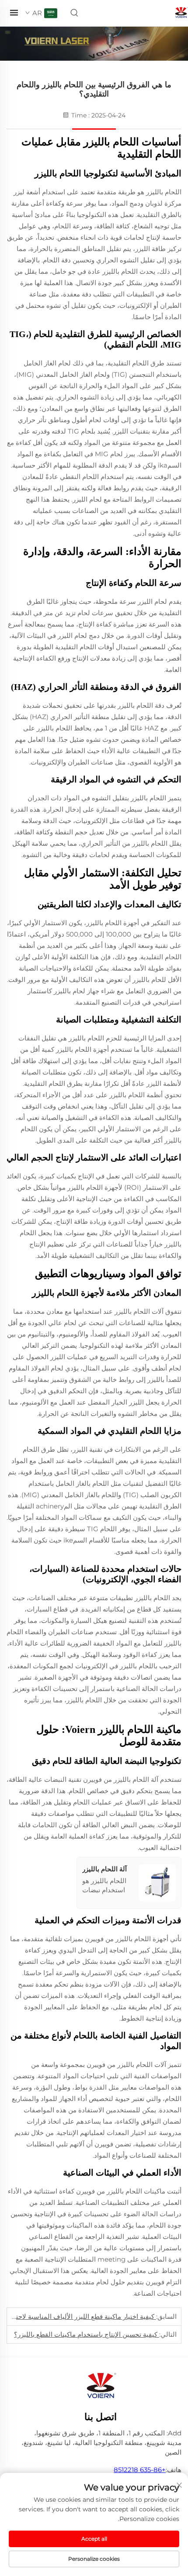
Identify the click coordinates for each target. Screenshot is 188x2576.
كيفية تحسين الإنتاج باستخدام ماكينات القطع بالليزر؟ (87, 2334)
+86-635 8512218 (140, 2470)
